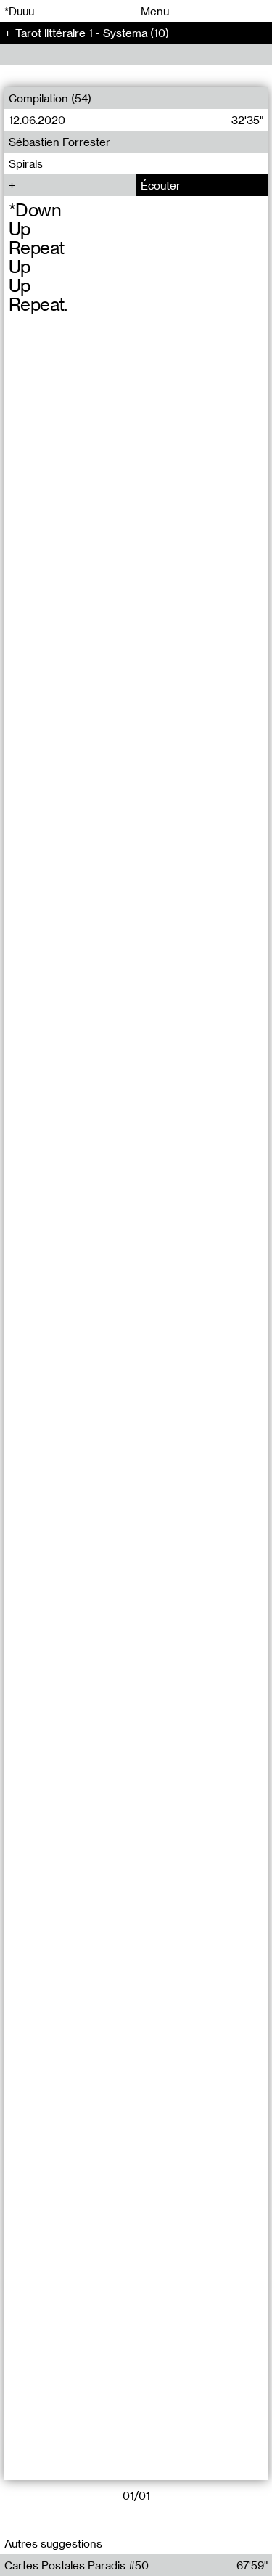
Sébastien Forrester (59, 142)
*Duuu (19, 11)
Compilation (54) (50, 98)
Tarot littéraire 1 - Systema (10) (92, 33)
